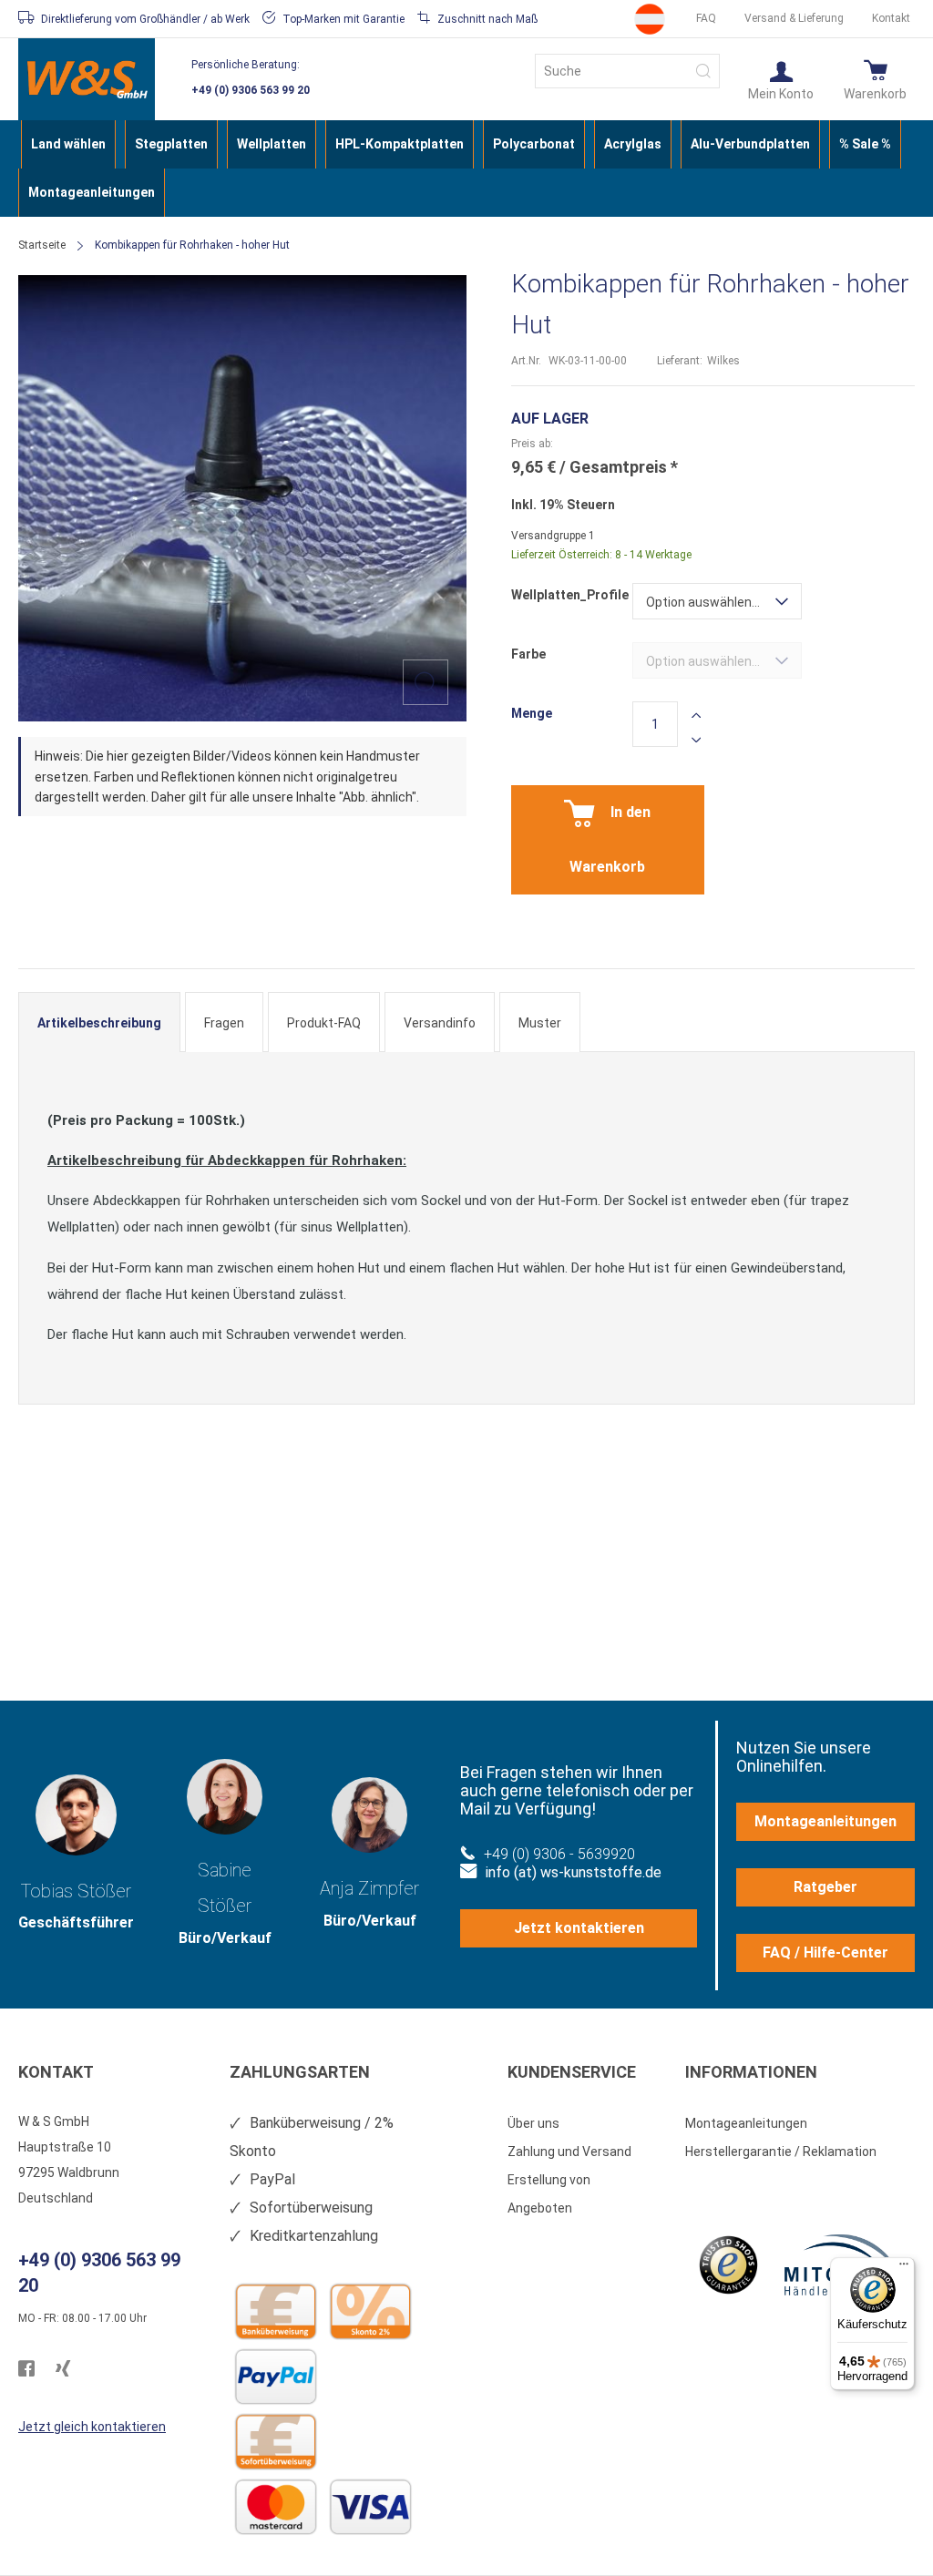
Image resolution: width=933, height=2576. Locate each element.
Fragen (224, 1023)
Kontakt (891, 18)
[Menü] (904, 2268)
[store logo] (87, 79)
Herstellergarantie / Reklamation (781, 2152)
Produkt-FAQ (324, 1023)
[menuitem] (68, 144)
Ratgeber (825, 1887)
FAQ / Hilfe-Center (825, 1952)
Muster (540, 1023)
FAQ (706, 18)
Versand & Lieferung (794, 18)
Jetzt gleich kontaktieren (92, 2427)
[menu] (466, 169)
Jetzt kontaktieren (579, 1928)
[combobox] (627, 71)
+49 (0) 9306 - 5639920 (559, 1854)
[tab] (99, 1022)
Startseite (42, 245)
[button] (781, 79)
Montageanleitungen (825, 1821)
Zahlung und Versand (569, 2152)
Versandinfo (440, 1023)
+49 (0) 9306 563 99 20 (251, 90)
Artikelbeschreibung (99, 1023)
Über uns (533, 2123)
